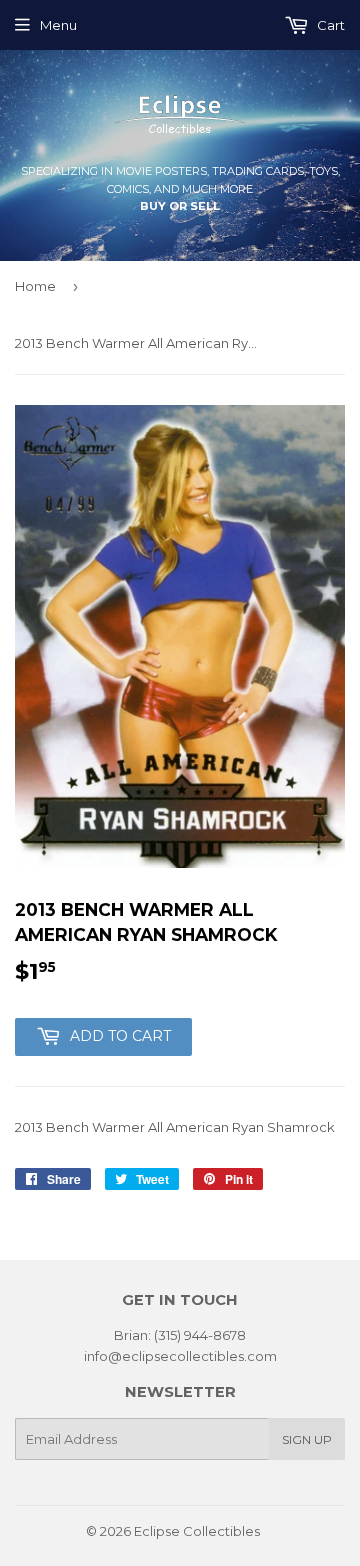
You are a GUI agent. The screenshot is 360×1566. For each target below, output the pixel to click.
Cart (329, 25)
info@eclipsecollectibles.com (180, 1356)
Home (35, 286)
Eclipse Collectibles (197, 1531)
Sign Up (307, 1439)
